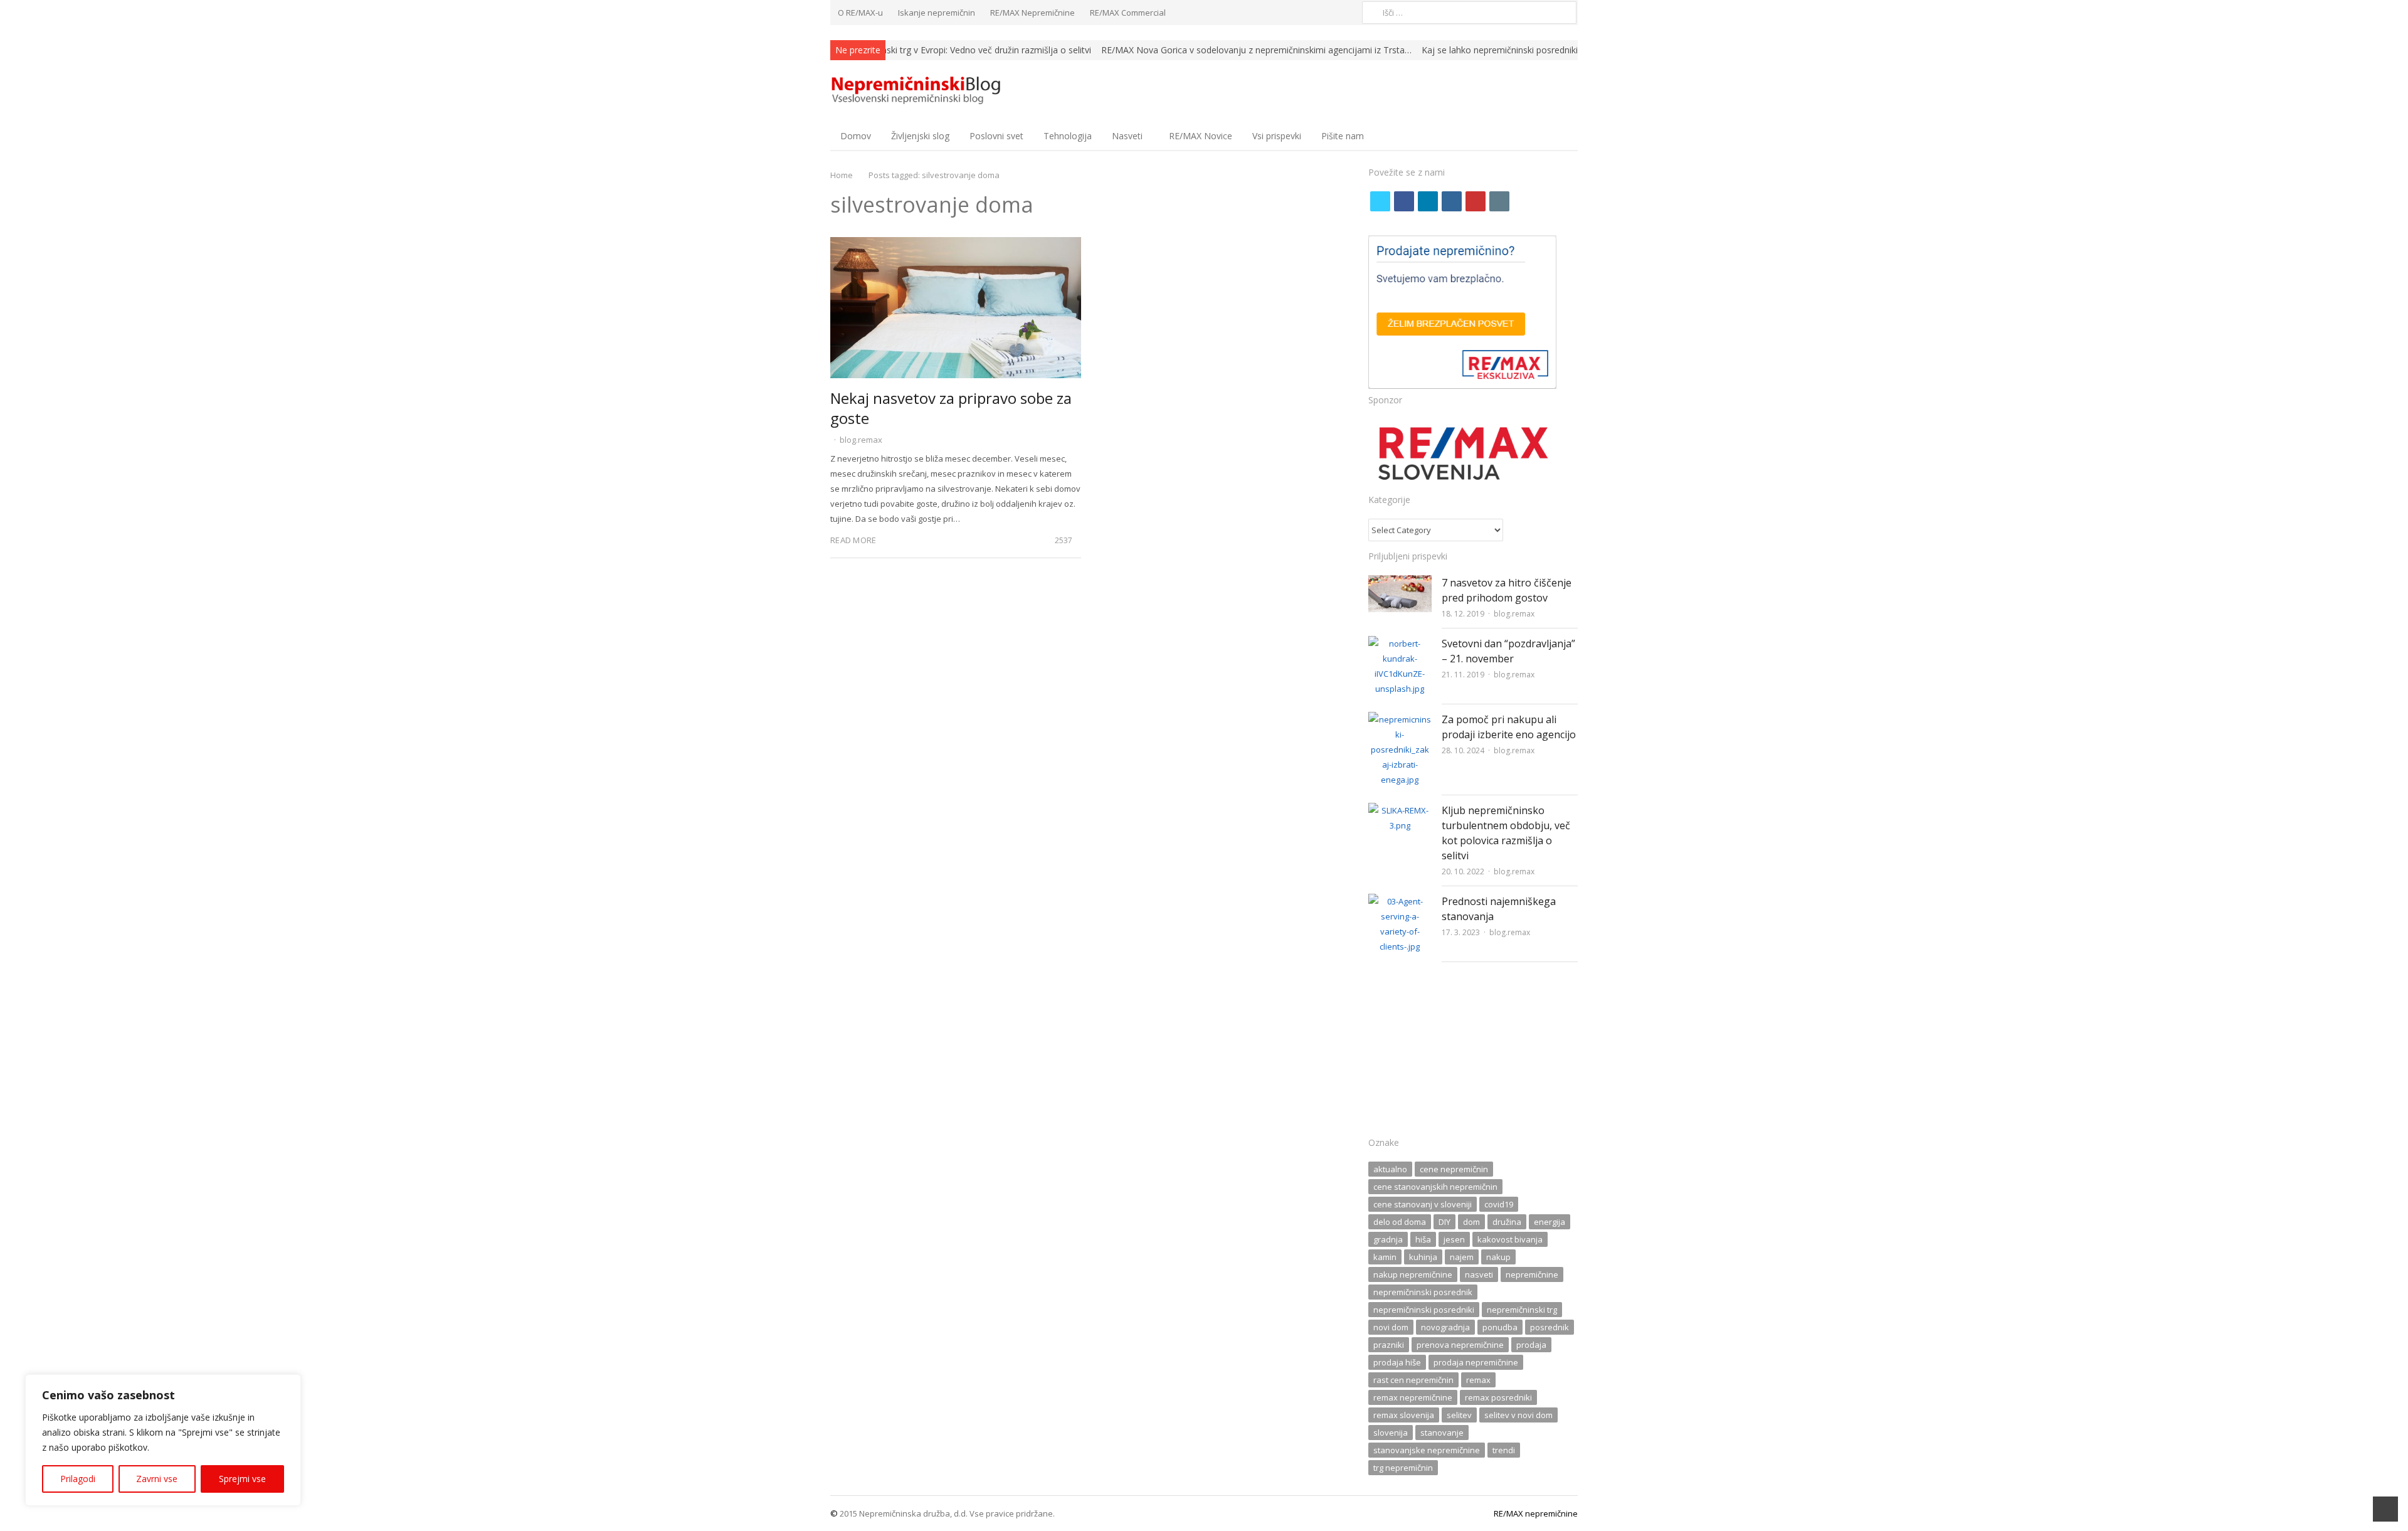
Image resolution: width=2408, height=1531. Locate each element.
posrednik (1550, 1327)
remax (1478, 1380)
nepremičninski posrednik (1423, 1292)
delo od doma (1400, 1222)
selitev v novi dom (1518, 1415)
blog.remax (861, 440)
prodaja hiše (1397, 1362)
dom (1471, 1222)
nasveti (1479, 1274)
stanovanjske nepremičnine (1427, 1450)
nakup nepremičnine (1413, 1274)
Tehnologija (1068, 136)
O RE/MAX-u (860, 13)
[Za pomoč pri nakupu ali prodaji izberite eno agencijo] (1400, 719)
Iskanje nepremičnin (937, 13)
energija (1550, 1222)
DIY (1444, 1222)
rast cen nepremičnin (1413, 1380)
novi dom (1391, 1327)
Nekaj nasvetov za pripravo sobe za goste (951, 408)
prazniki (1389, 1345)
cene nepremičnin (1454, 1169)
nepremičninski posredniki (1424, 1310)
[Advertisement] (1473, 1053)
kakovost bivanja (1510, 1239)
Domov (856, 136)
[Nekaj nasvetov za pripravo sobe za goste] (956, 245)
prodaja (1531, 1345)
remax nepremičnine (1413, 1397)
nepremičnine (1532, 1274)
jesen (1454, 1239)
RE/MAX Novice (1201, 136)
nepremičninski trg (1522, 1310)
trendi (1504, 1450)
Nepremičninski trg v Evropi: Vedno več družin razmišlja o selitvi (963, 50)
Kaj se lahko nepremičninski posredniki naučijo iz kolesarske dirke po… (1564, 50)
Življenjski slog (920, 136)
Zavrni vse (157, 1479)
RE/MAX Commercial (1128, 13)
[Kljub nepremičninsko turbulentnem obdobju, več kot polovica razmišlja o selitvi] (1400, 810)
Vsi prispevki (1277, 136)
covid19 (1499, 1204)
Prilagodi (78, 1479)
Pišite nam (1343, 136)
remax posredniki (1498, 1397)
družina (1507, 1222)
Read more (853, 540)
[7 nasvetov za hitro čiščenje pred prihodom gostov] (1400, 583)
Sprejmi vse (242, 1479)
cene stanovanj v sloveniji (1423, 1204)
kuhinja (1423, 1257)
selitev (1459, 1415)
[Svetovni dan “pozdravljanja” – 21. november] (1400, 644)
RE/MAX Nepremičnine (1032, 13)
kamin (1385, 1257)
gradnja (1388, 1239)
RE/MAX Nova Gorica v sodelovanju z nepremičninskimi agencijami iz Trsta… (1256, 50)
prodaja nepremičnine (1476, 1362)
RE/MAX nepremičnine (1536, 1513)
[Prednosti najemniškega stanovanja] (1400, 901)
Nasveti (1127, 136)
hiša (1423, 1239)
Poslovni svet (996, 136)
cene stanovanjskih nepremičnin (1435, 1187)
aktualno (1390, 1169)
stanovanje (1442, 1433)
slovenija (1391, 1433)
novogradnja (1445, 1327)
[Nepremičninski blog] (918, 91)
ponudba (1500, 1327)
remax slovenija (1404, 1415)
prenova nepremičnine (1460, 1345)
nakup (1498, 1257)
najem (1462, 1257)
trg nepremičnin (1403, 1468)
